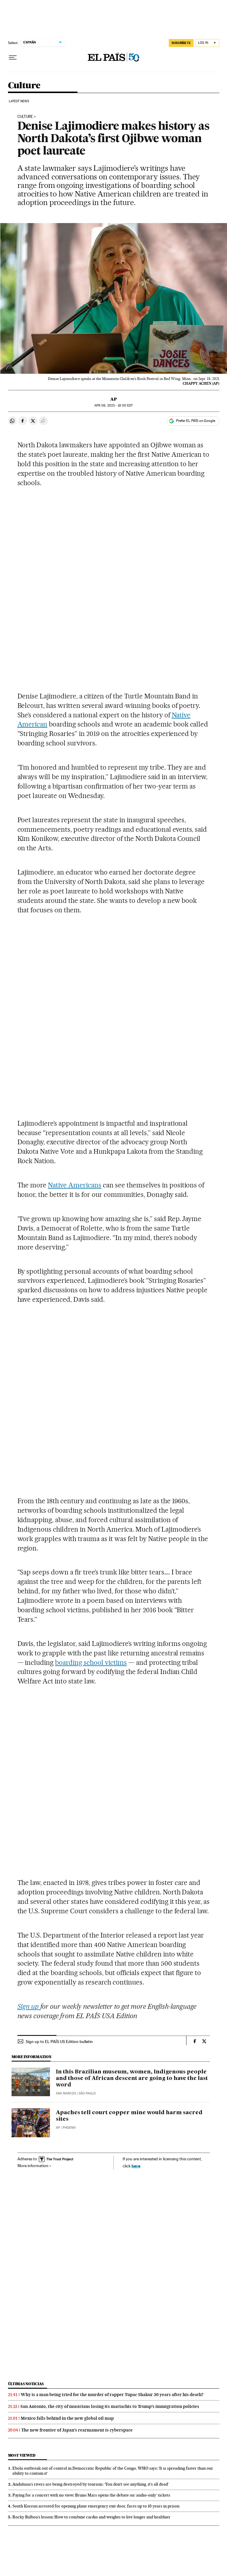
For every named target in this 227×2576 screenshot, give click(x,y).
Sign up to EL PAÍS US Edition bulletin (59, 2042)
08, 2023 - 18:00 (113, 406)
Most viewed (22, 2455)
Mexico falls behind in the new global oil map (67, 2418)
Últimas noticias (26, 2384)
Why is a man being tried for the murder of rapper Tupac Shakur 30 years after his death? (112, 2395)
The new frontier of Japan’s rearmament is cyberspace (77, 2430)
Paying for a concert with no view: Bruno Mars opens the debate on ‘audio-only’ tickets (91, 2495)
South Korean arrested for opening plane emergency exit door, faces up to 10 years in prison (96, 2506)
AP (113, 399)
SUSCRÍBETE (181, 43)
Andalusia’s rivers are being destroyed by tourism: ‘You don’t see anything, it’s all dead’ (91, 2484)
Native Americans (75, 1185)
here (136, 2166)
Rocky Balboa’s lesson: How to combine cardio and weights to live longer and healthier (91, 2517)
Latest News (19, 101)
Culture (24, 86)
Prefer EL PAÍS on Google (196, 421)
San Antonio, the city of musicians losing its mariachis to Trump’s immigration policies (110, 2406)
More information (33, 2166)
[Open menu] (13, 58)
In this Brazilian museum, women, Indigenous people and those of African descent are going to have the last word (132, 2078)
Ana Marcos (66, 2093)
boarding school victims (91, 1662)
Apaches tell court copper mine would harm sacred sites (129, 2116)
